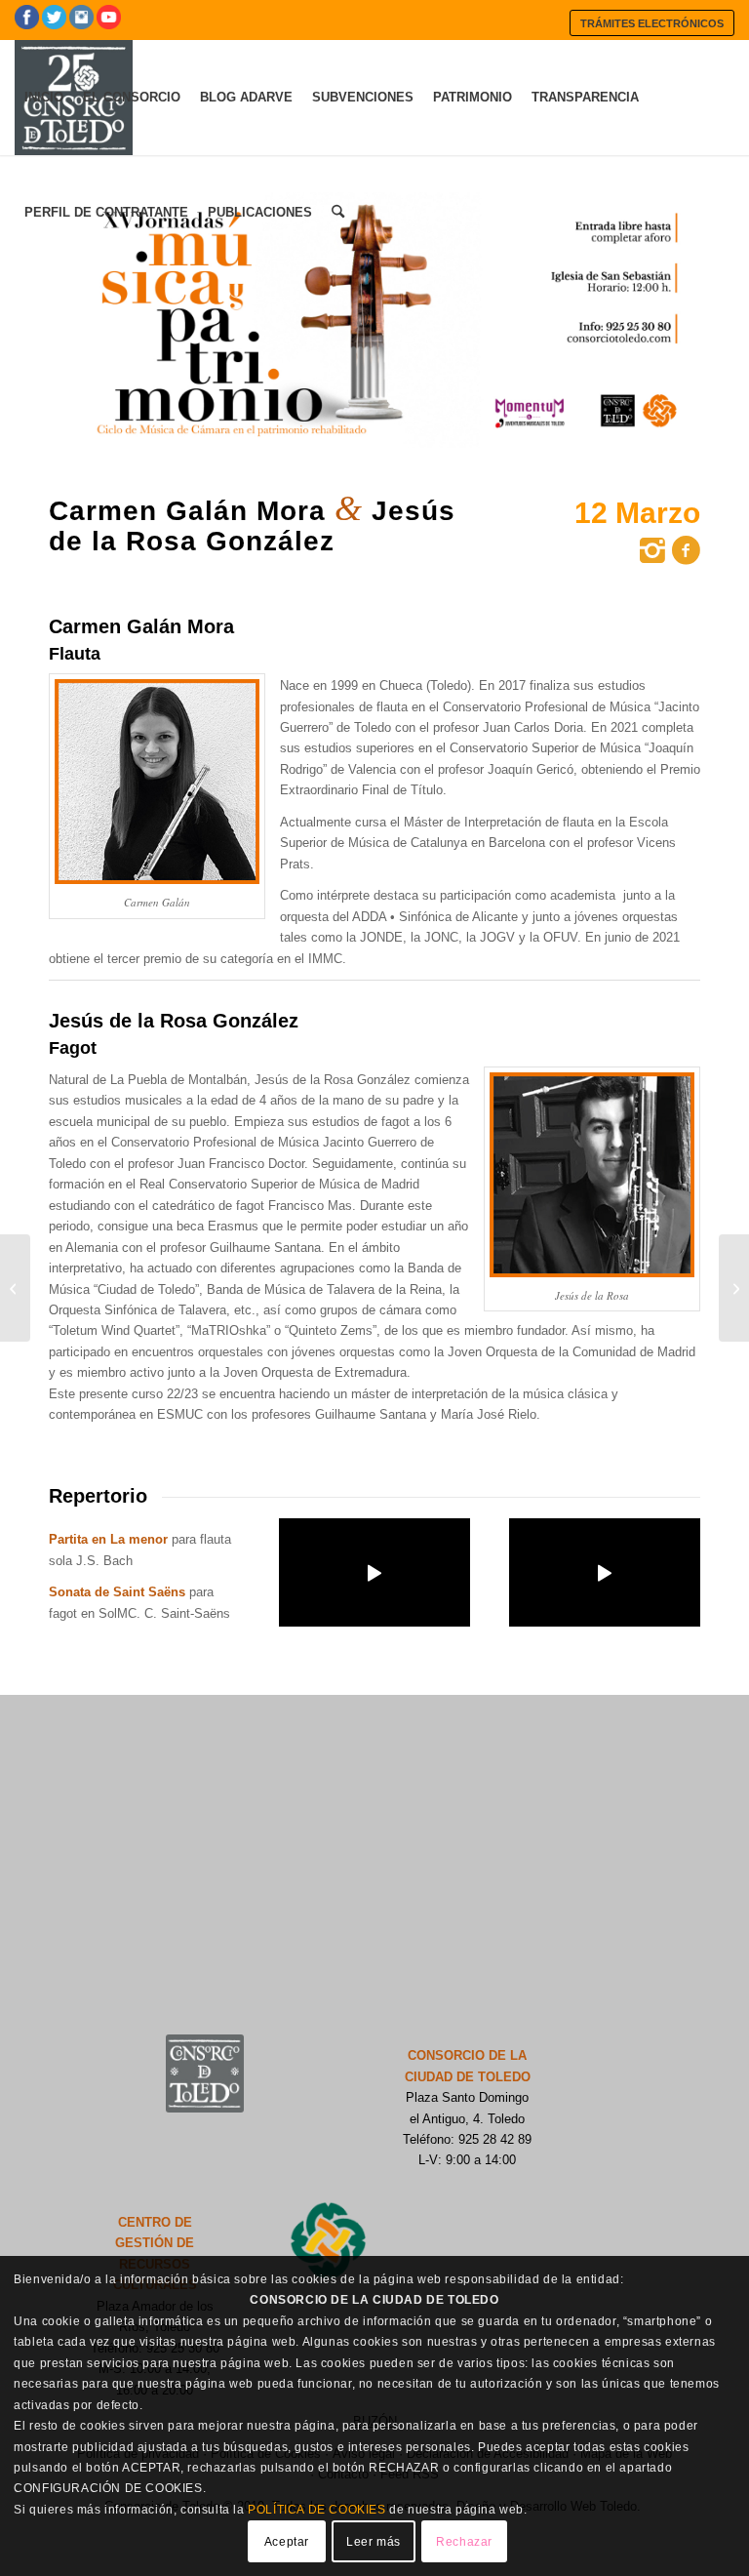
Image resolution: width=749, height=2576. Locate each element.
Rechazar (464, 2542)
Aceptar (287, 2542)
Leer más (374, 2542)
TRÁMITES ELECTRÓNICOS (652, 23)
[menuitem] (652, 23)
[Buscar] (338, 213)
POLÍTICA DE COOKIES (316, 2510)
